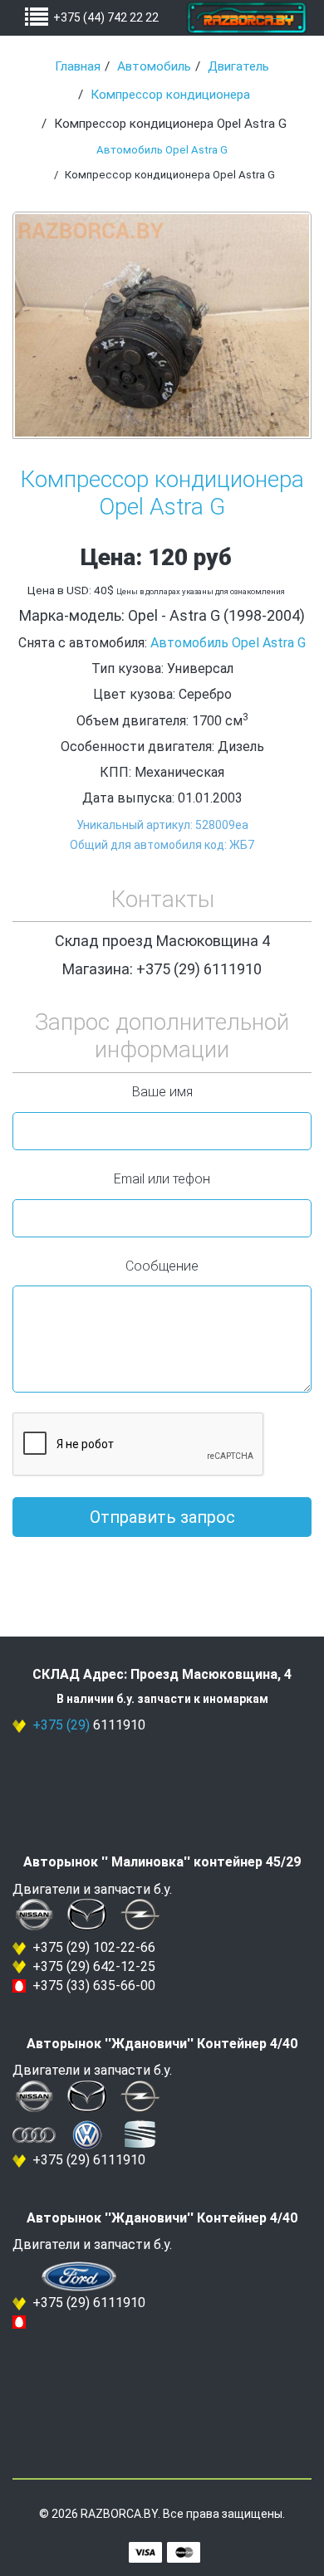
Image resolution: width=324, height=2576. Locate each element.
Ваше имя (162, 1092)
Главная (78, 66)
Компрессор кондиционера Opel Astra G (162, 493)
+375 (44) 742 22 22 (106, 17)
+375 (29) (61, 1725)
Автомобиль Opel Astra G (162, 150)
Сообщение (162, 1266)
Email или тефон (162, 1179)
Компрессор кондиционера (170, 95)
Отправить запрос (162, 1517)
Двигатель (238, 66)
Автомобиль (154, 66)
